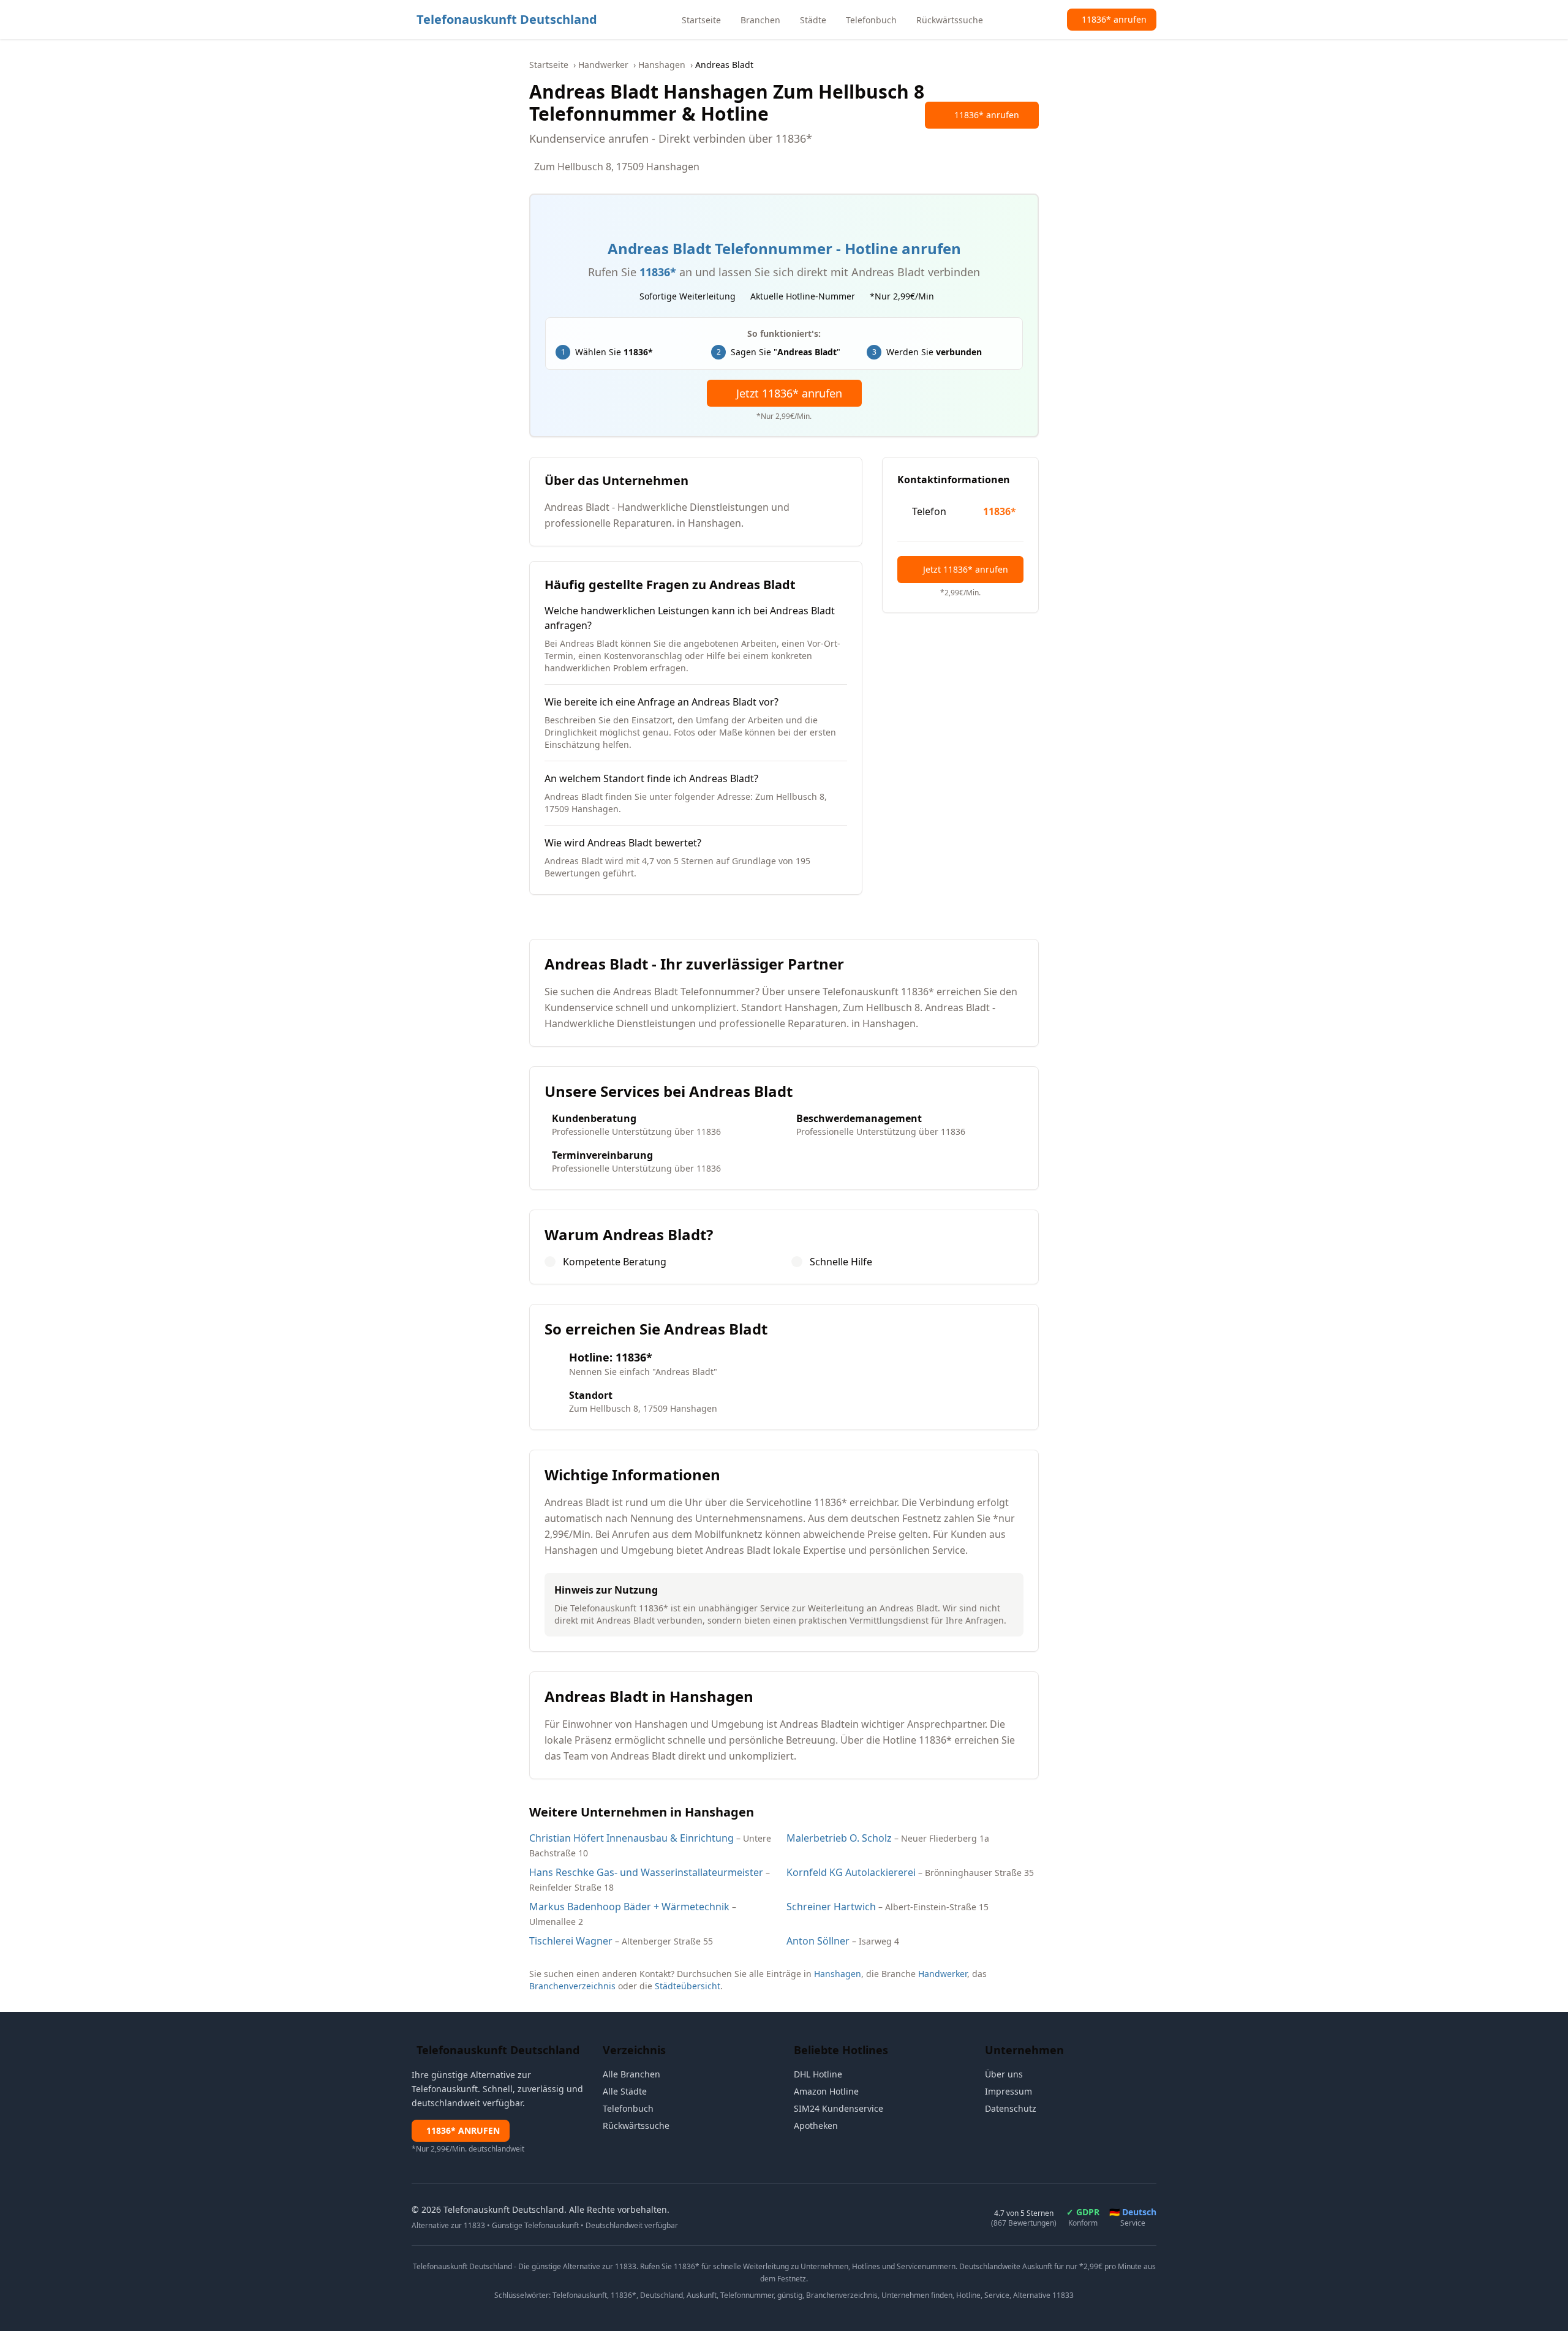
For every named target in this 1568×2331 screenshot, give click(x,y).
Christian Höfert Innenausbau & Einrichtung (631, 1838)
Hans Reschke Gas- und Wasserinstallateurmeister (646, 1872)
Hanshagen (662, 65)
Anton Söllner (818, 1941)
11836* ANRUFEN (463, 2130)
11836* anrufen (987, 115)
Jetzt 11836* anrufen (789, 393)
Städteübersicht (688, 1986)
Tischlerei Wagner (571, 1941)
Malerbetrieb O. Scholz (839, 1838)
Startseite (549, 65)
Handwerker (603, 65)
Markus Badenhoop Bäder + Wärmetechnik (629, 1907)
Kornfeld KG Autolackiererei (851, 1872)
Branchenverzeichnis (572, 1986)
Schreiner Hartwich (831, 1907)
